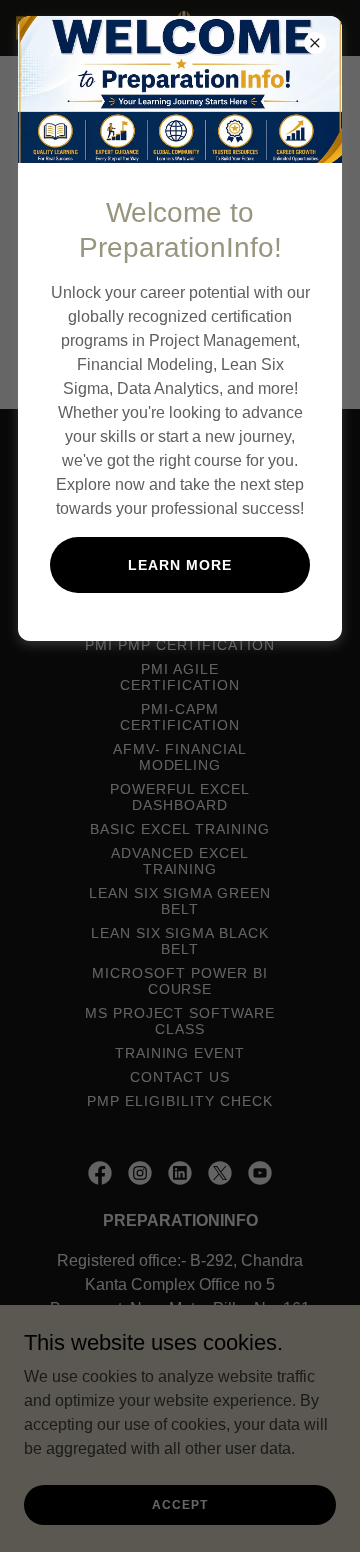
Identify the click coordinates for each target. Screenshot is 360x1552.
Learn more (180, 565)
